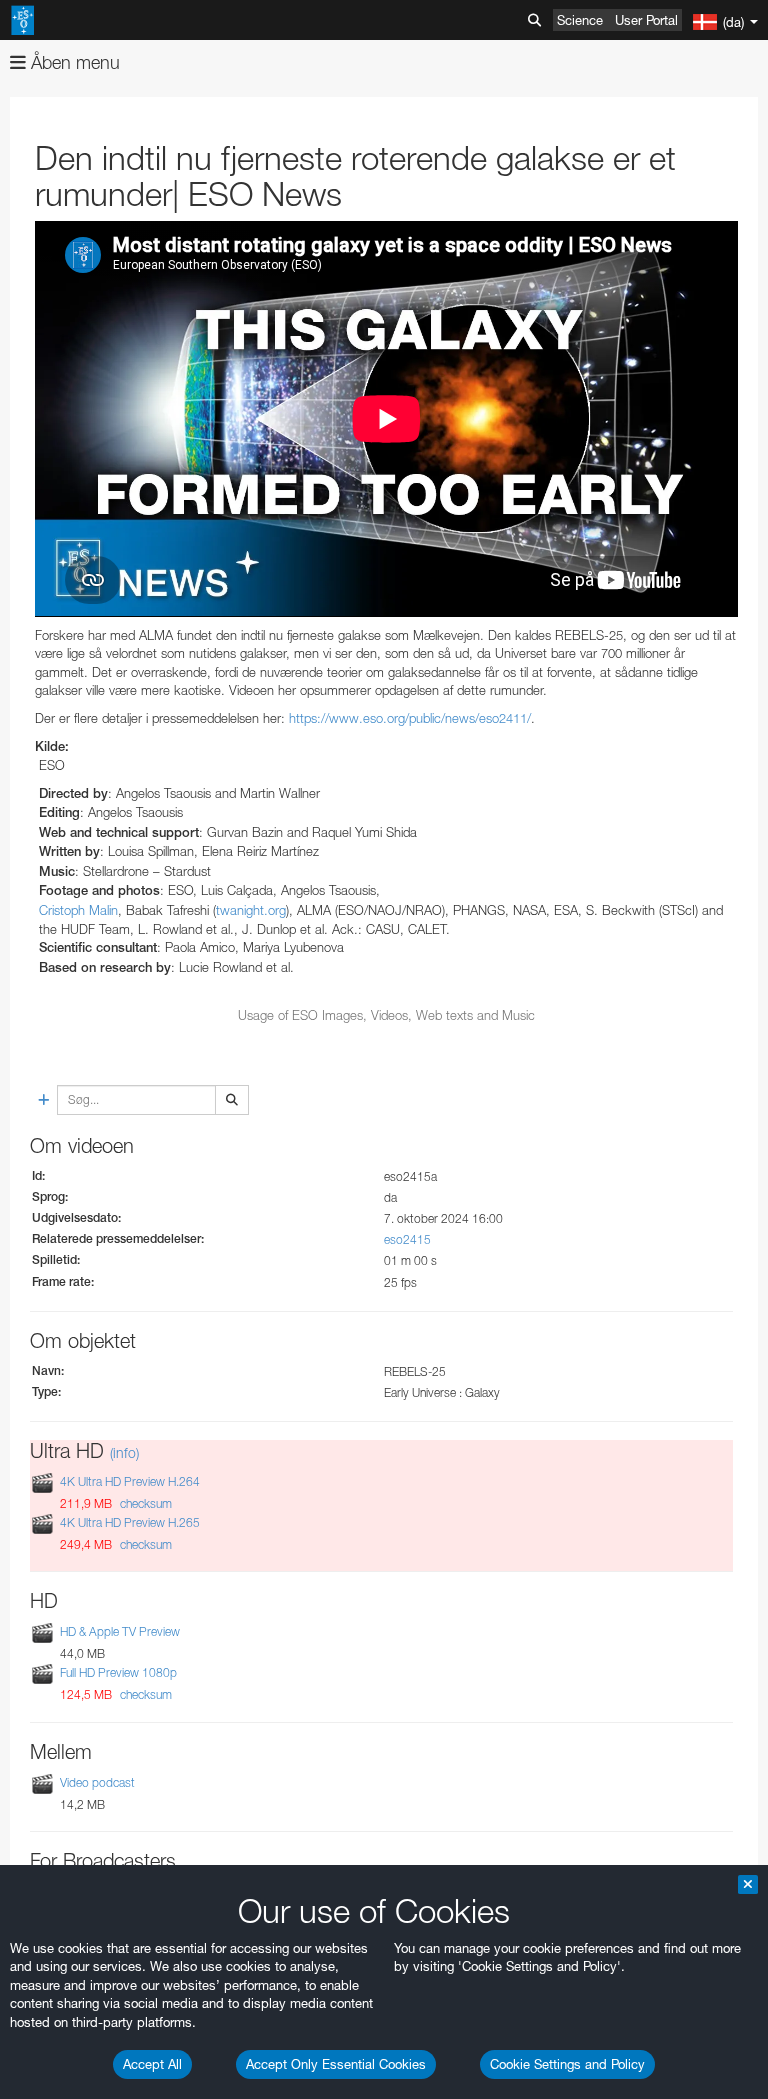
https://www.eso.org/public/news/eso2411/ (410, 718)
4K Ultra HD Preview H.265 (130, 1522)
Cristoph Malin (78, 910)
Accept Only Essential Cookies (336, 2064)
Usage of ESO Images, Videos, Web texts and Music (386, 1015)
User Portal (646, 20)
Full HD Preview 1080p (118, 1673)
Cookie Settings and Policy (567, 2064)
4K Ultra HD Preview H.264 (130, 1481)
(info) (124, 1452)
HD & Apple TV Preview (120, 1631)
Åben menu (73, 62)
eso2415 (407, 1239)
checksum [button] (144, 1503)
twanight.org (251, 910)
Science (580, 20)
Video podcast (97, 1782)
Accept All (152, 2064)
